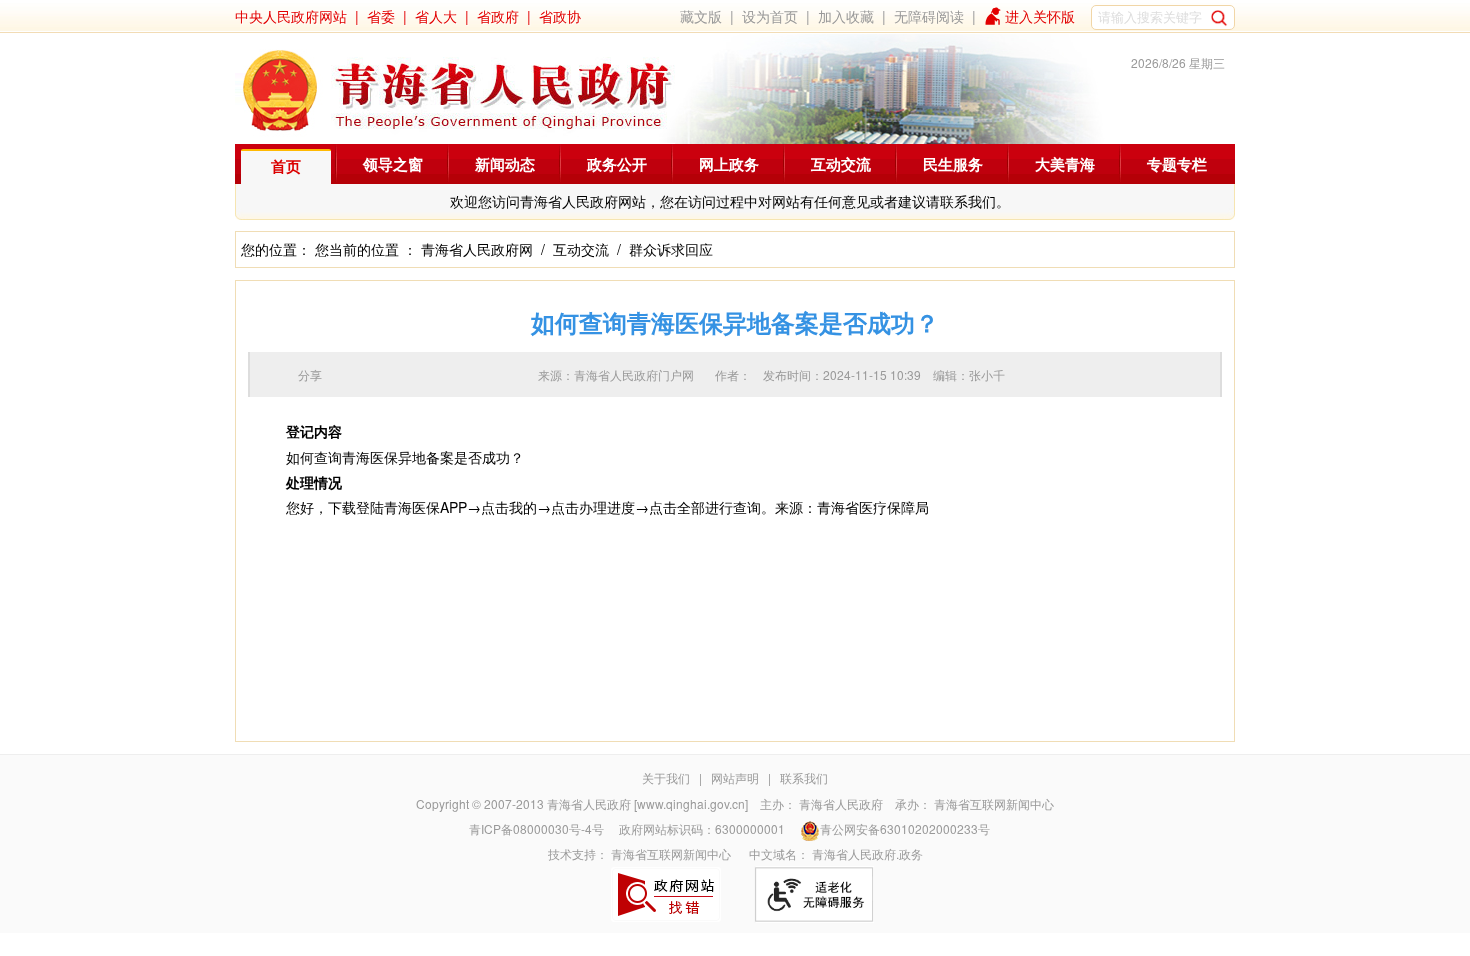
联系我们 (804, 777)
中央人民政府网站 (291, 16)
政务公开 (617, 164)
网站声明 (735, 777)
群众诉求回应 (671, 249)
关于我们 (666, 777)
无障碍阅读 (929, 16)
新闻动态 (505, 164)
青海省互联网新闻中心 (994, 803)
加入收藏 (846, 16)
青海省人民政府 (841, 803)
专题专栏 (1177, 164)
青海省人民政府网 (477, 249)
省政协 (560, 16)
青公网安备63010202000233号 (905, 828)
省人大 (436, 16)
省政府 (498, 16)
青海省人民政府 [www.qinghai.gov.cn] (647, 803)
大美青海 (1065, 164)
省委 (381, 16)
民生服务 (953, 164)
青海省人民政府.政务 (867, 853)
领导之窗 (393, 164)
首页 (286, 166)
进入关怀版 (1040, 16)
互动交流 (841, 164)
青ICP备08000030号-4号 (536, 828)
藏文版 (701, 16)
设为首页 (770, 16)
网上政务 (729, 164)
